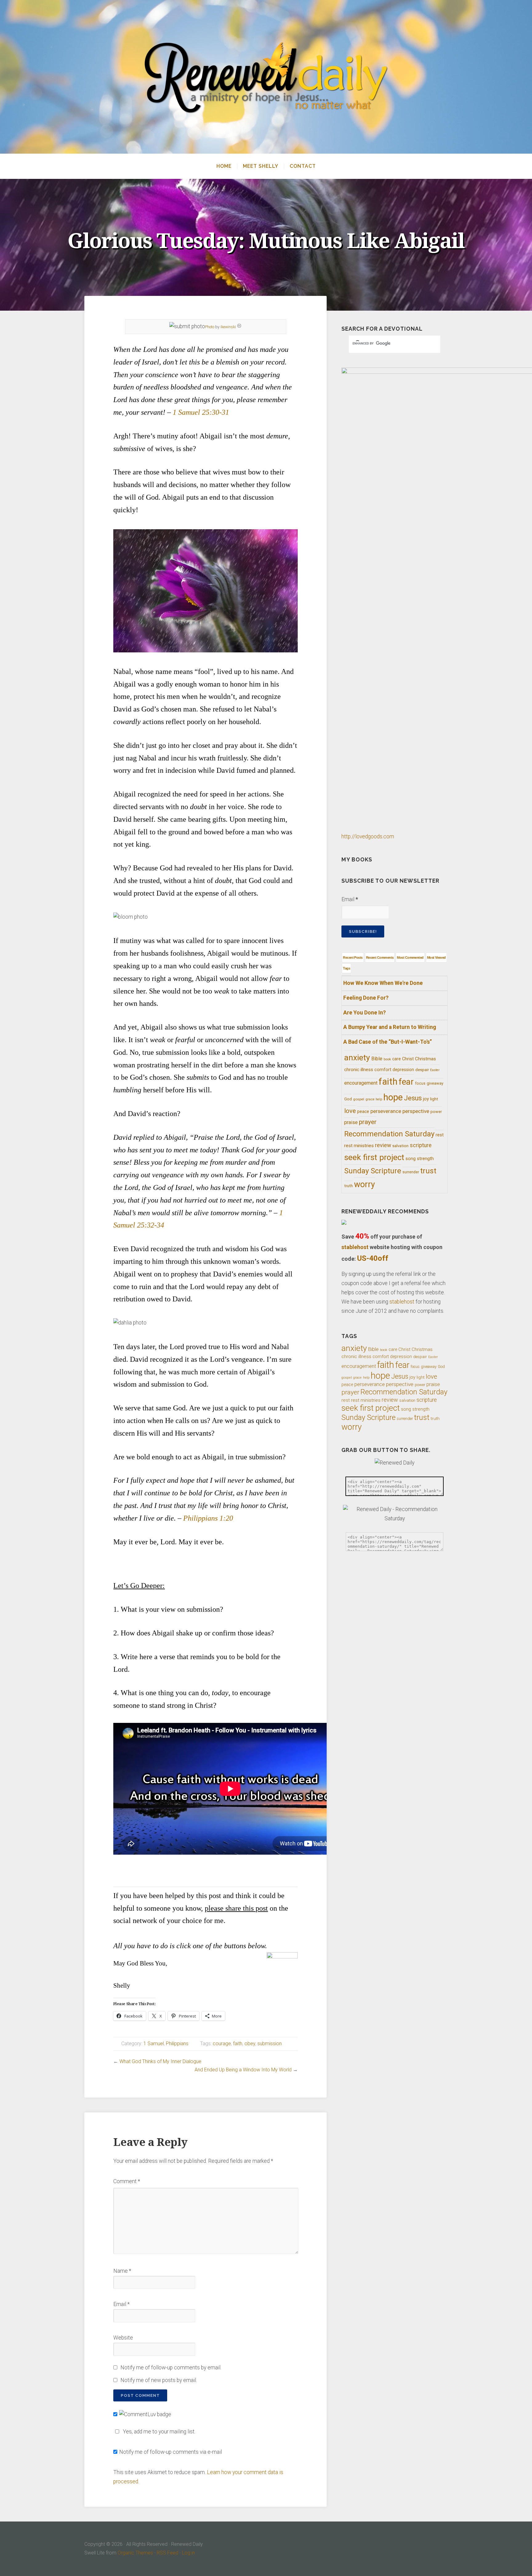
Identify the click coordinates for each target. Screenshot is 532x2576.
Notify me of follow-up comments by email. (171, 2368)
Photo (210, 327)
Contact (303, 166)
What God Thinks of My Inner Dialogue (160, 2061)
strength (425, 1159)
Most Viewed (436, 957)
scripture (421, 1145)
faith (238, 2044)
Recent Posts (353, 957)
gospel (359, 1099)
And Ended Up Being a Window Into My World (243, 2070)
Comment (127, 2181)
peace (363, 1111)
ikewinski (228, 327)
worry (365, 1184)
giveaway (435, 1083)
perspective (416, 1111)
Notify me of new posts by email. (159, 2380)
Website (123, 2338)
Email (121, 2304)
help (379, 1099)
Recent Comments (380, 957)
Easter (435, 1070)
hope (393, 1097)
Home (224, 166)
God (348, 1099)
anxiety (357, 1057)
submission (270, 2044)
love (350, 1111)
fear (406, 1082)
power (436, 1112)
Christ (408, 1059)
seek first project (374, 1157)
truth (349, 1186)
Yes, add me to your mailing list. (159, 2432)
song (411, 1159)
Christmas (425, 1059)
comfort (383, 1070)
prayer (368, 1122)
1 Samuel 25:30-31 (201, 412)
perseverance (386, 1111)
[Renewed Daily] (266, 77)
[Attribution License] (239, 327)
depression (403, 1070)
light (434, 1099)
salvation (400, 1146)
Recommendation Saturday (389, 1134)
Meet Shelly (261, 166)
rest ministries (359, 1146)
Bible (377, 1059)
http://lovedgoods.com (368, 836)
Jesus (413, 1098)
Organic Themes (135, 2553)
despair (422, 1070)
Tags (347, 968)
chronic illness (359, 1070)
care (397, 1059)
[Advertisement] (206, 1873)
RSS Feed (167, 2553)
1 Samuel (154, 2044)
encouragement (361, 1083)
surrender (411, 1172)
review (383, 1145)
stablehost (355, 1247)
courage (222, 2044)
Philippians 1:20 (208, 1518)
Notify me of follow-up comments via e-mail (171, 2452)
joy (426, 1099)
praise (351, 1122)
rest (440, 1135)
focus (420, 1083)
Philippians (177, 2044)
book (387, 1059)
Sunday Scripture (373, 1171)
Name (122, 2271)
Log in (188, 2553)
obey (250, 2044)
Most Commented (410, 957)
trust (428, 1171)
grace (370, 1099)
